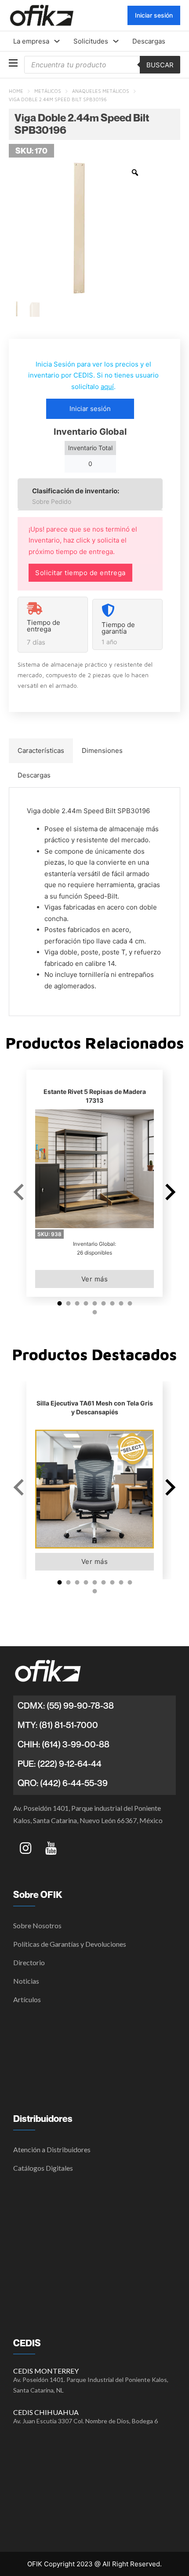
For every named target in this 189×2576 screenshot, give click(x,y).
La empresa (31, 41)
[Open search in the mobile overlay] (102, 65)
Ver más (95, 1279)
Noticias (26, 1981)
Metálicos (48, 91)
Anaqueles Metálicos (101, 91)
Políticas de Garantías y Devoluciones (70, 1944)
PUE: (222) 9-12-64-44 (60, 1764)
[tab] (41, 751)
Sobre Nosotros (37, 1925)
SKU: (49, 1234)
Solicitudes (91, 41)
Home (16, 91)
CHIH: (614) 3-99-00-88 (64, 1744)
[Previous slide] (20, 1192)
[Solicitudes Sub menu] (116, 41)
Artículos (27, 1999)
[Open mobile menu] (13, 63)
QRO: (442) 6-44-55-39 (63, 1783)
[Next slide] (169, 1192)
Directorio (29, 1962)
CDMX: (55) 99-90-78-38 (66, 1706)
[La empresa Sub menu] (57, 41)
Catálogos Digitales (43, 2168)
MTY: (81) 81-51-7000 (58, 1725)
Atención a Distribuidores (52, 2149)
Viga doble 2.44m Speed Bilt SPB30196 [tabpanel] (94, 898)
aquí (107, 387)
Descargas (149, 41)
